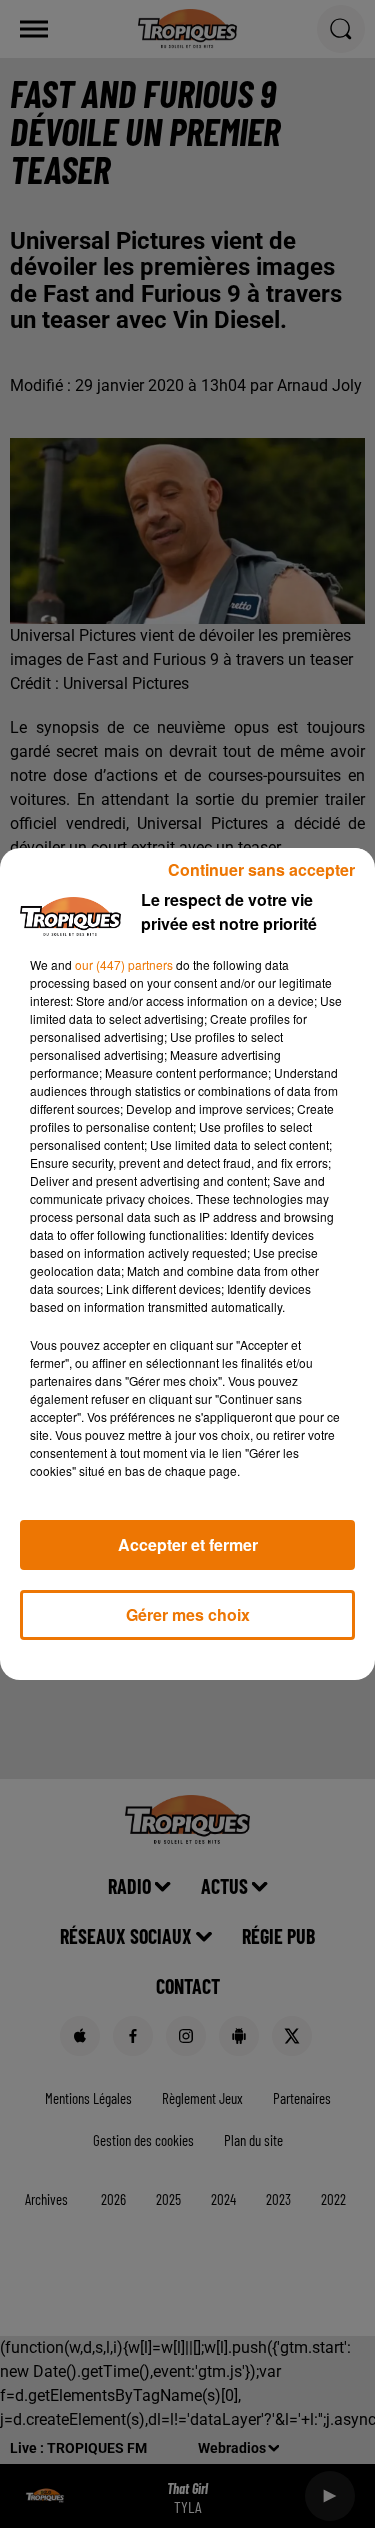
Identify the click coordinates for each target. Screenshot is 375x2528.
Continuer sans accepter (261, 869)
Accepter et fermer (188, 1544)
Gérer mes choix (188, 1614)
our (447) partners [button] (124, 964)
